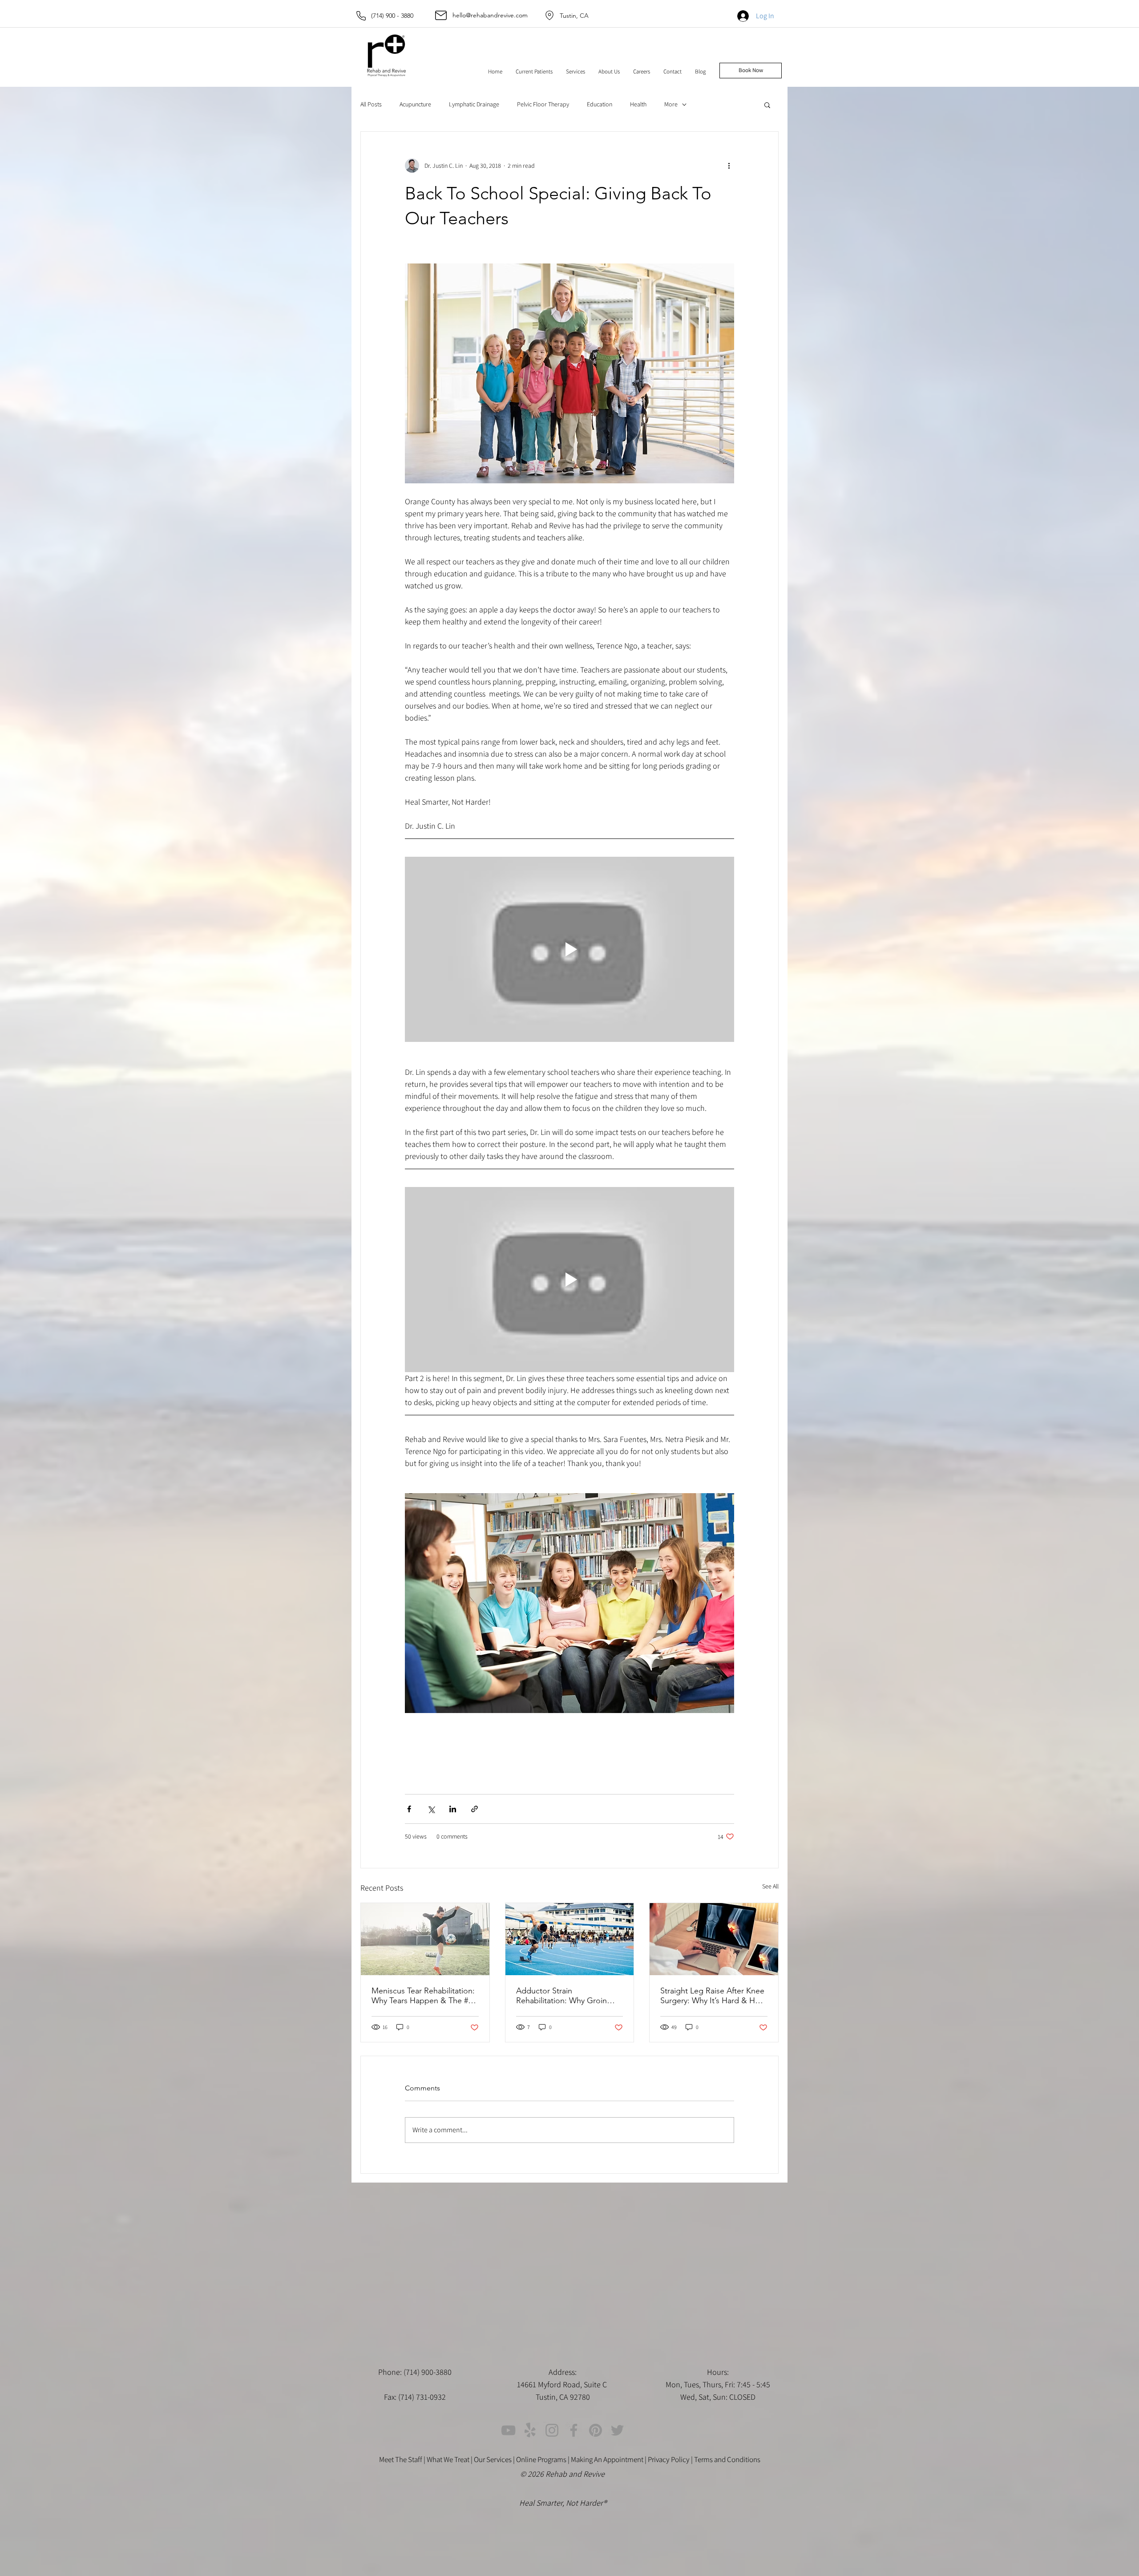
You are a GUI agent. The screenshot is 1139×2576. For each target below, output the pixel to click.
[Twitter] (617, 2430)
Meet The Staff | (403, 2459)
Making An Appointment (607, 2459)
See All (770, 1886)
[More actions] (729, 166)
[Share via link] (475, 1809)
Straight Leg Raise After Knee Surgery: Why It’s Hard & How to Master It (713, 1996)
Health (638, 104)
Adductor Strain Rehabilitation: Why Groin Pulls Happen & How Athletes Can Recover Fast (569, 1996)
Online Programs (541, 2459)
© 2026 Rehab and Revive (563, 2474)
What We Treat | (450, 2459)
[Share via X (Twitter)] (431, 1809)
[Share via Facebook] (409, 1809)
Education (600, 104)
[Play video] (569, 949)
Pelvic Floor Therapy (543, 104)
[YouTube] (508, 2430)
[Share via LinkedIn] (453, 1809)
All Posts (371, 104)
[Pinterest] (596, 2430)
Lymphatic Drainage (474, 104)
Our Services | (495, 2459)
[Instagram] (552, 2430)
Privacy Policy (669, 2459)
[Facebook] (574, 2430)
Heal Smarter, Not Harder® (563, 2503)
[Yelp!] (530, 2430)
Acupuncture (415, 104)
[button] (534, 72)
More (671, 104)
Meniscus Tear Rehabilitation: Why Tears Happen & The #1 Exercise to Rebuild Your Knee (423, 1996)
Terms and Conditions (727, 2459)
